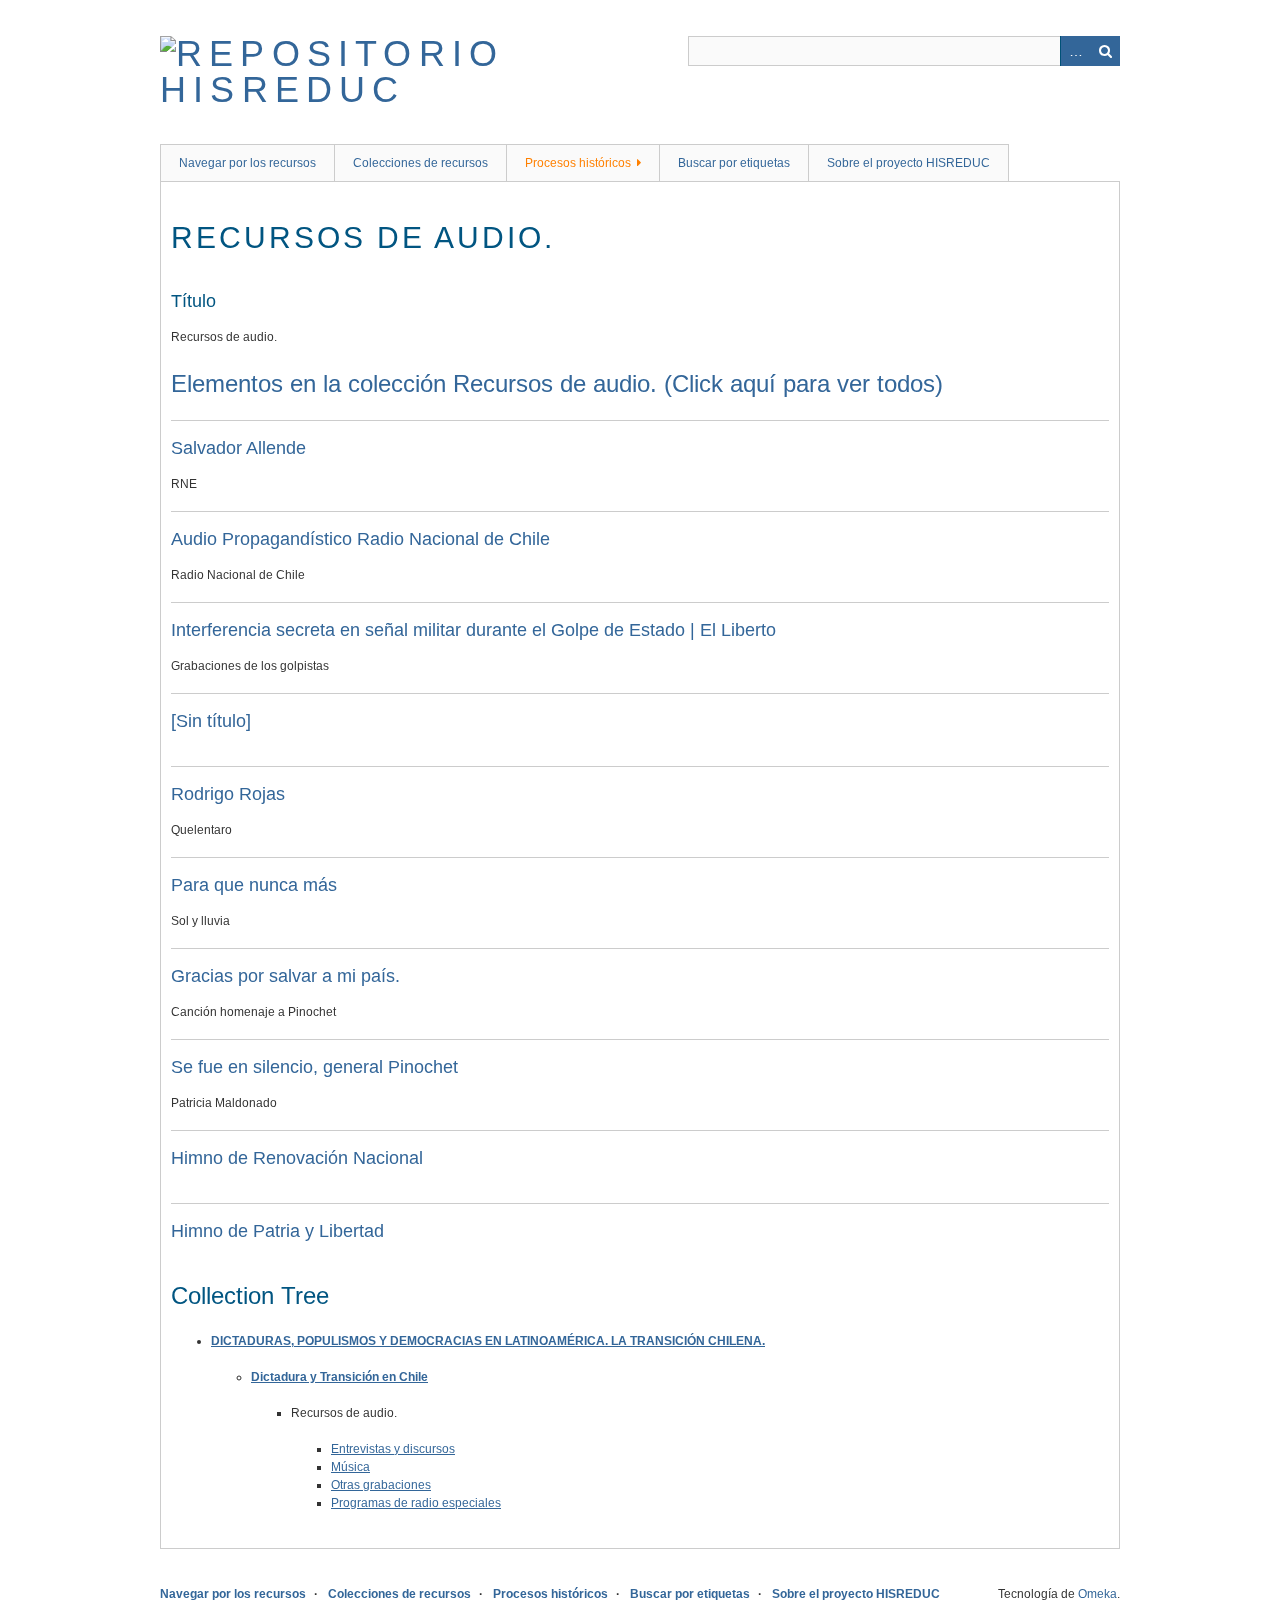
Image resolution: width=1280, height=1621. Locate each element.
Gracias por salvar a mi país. (285, 976)
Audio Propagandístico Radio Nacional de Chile (360, 539)
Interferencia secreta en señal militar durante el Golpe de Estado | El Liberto (473, 630)
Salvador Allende (238, 448)
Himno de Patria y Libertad (277, 1231)
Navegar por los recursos (247, 163)
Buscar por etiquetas (734, 163)
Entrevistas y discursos (393, 1449)
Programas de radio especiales (416, 1503)
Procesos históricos (578, 163)
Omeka (1097, 1594)
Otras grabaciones (381, 1485)
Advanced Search (1075, 51)
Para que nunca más (254, 885)
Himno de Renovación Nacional (297, 1158)
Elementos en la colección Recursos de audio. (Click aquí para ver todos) (557, 383)
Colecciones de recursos (420, 163)
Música (350, 1467)
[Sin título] (211, 721)
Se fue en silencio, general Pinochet (314, 1067)
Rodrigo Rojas (228, 794)
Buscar (1105, 51)
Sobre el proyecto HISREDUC (908, 163)
